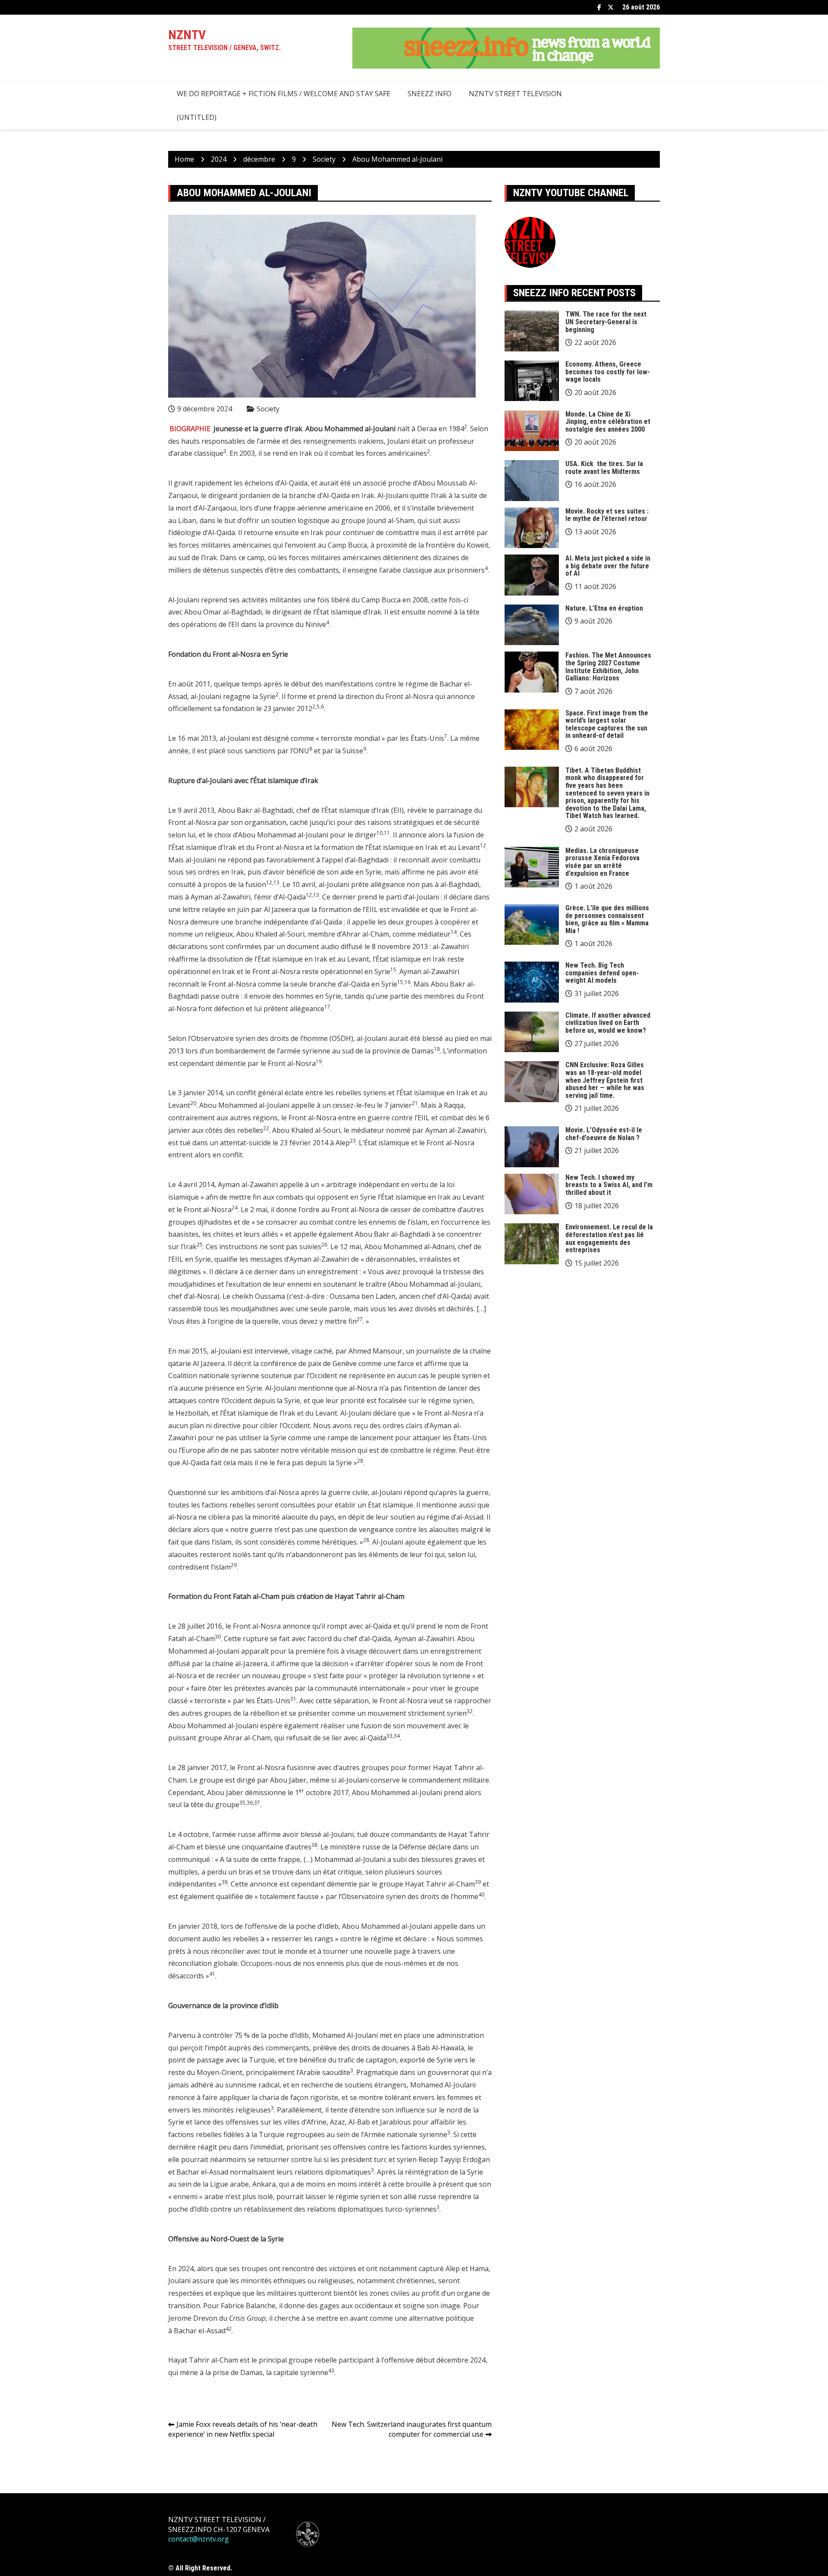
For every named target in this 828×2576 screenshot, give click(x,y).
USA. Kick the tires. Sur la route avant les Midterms (604, 468)
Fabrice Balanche (248, 2306)
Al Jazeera (280, 909)
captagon (381, 2060)
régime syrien (450, 1401)
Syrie (268, 696)
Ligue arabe (229, 2184)
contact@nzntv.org (199, 2539)
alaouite (295, 1517)
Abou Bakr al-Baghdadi (255, 810)
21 (415, 1103)
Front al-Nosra (409, 696)
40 (481, 1894)
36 (250, 1803)
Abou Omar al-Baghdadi (223, 612)
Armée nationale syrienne (406, 2134)
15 (393, 970)
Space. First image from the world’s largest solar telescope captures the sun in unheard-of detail (607, 724)
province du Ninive (296, 624)
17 (327, 1007)
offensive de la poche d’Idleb (293, 1926)
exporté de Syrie (426, 2060)
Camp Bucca (347, 545)
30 (218, 1637)
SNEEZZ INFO (430, 94)
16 (408, 982)
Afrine (317, 2122)
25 (200, 1245)
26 (324, 1245)
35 (242, 1803)
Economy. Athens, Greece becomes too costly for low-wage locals (608, 372)
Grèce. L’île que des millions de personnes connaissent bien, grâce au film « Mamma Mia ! (607, 919)
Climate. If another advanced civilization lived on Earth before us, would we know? (608, 1023)
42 (229, 2329)
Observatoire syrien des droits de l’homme (259, 1038)
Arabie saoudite (325, 2072)
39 (478, 1882)
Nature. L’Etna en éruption (604, 608)
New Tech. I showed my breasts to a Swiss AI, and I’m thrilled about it (609, 1185)
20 (193, 1103)
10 (379, 833)
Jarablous (395, 2122)
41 (212, 1974)
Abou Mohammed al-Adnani (409, 1247)
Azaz (337, 2122)
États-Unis (273, 1701)
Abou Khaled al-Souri (306, 1130)
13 (276, 882)
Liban (187, 520)
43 (331, 2371)
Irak (306, 453)
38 (314, 1845)
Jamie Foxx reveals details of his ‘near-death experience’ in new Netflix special (243, 2429)
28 (360, 1461)
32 (470, 1711)
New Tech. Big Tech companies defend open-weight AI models (602, 973)
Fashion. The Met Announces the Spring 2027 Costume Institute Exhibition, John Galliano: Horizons (608, 667)
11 (387, 833)
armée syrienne (305, 1051)
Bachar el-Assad (200, 2331)
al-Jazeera (251, 1664)
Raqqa (454, 1105)
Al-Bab (359, 2122)
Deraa (427, 429)
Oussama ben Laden (362, 1296)
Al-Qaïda (294, 483)
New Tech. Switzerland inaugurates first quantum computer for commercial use (412, 2429)
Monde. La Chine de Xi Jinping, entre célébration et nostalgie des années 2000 (608, 422)
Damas (423, 1051)
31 (293, 1699)
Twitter (611, 7)
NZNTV (187, 35)
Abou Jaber (288, 1780)
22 (266, 1128)
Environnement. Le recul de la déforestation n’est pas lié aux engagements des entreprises (609, 1238)
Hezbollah (192, 1413)
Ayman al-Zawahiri (221, 897)
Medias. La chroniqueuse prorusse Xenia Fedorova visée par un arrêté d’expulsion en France (602, 862)
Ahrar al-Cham (365, 934)
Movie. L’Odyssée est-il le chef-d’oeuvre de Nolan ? (604, 1134)
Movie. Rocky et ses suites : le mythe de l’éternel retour (607, 515)
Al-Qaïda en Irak (348, 495)
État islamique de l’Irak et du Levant (280, 1413)
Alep (343, 1143)
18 (437, 1049)
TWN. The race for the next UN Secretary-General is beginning (606, 322)
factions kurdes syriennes (443, 2147)
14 (454, 932)
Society (268, 409)
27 (360, 1319)
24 (235, 1208)
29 (234, 1565)
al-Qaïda (378, 1626)
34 (397, 1736)
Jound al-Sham (390, 520)
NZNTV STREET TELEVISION (515, 94)
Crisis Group (247, 2318)
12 (483, 845)
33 (389, 1736)
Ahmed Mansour (375, 1351)
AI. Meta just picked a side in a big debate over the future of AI (608, 566)
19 (319, 1061)
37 (257, 1803)
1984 (456, 429)
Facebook (599, 7)
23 (353, 1141)
